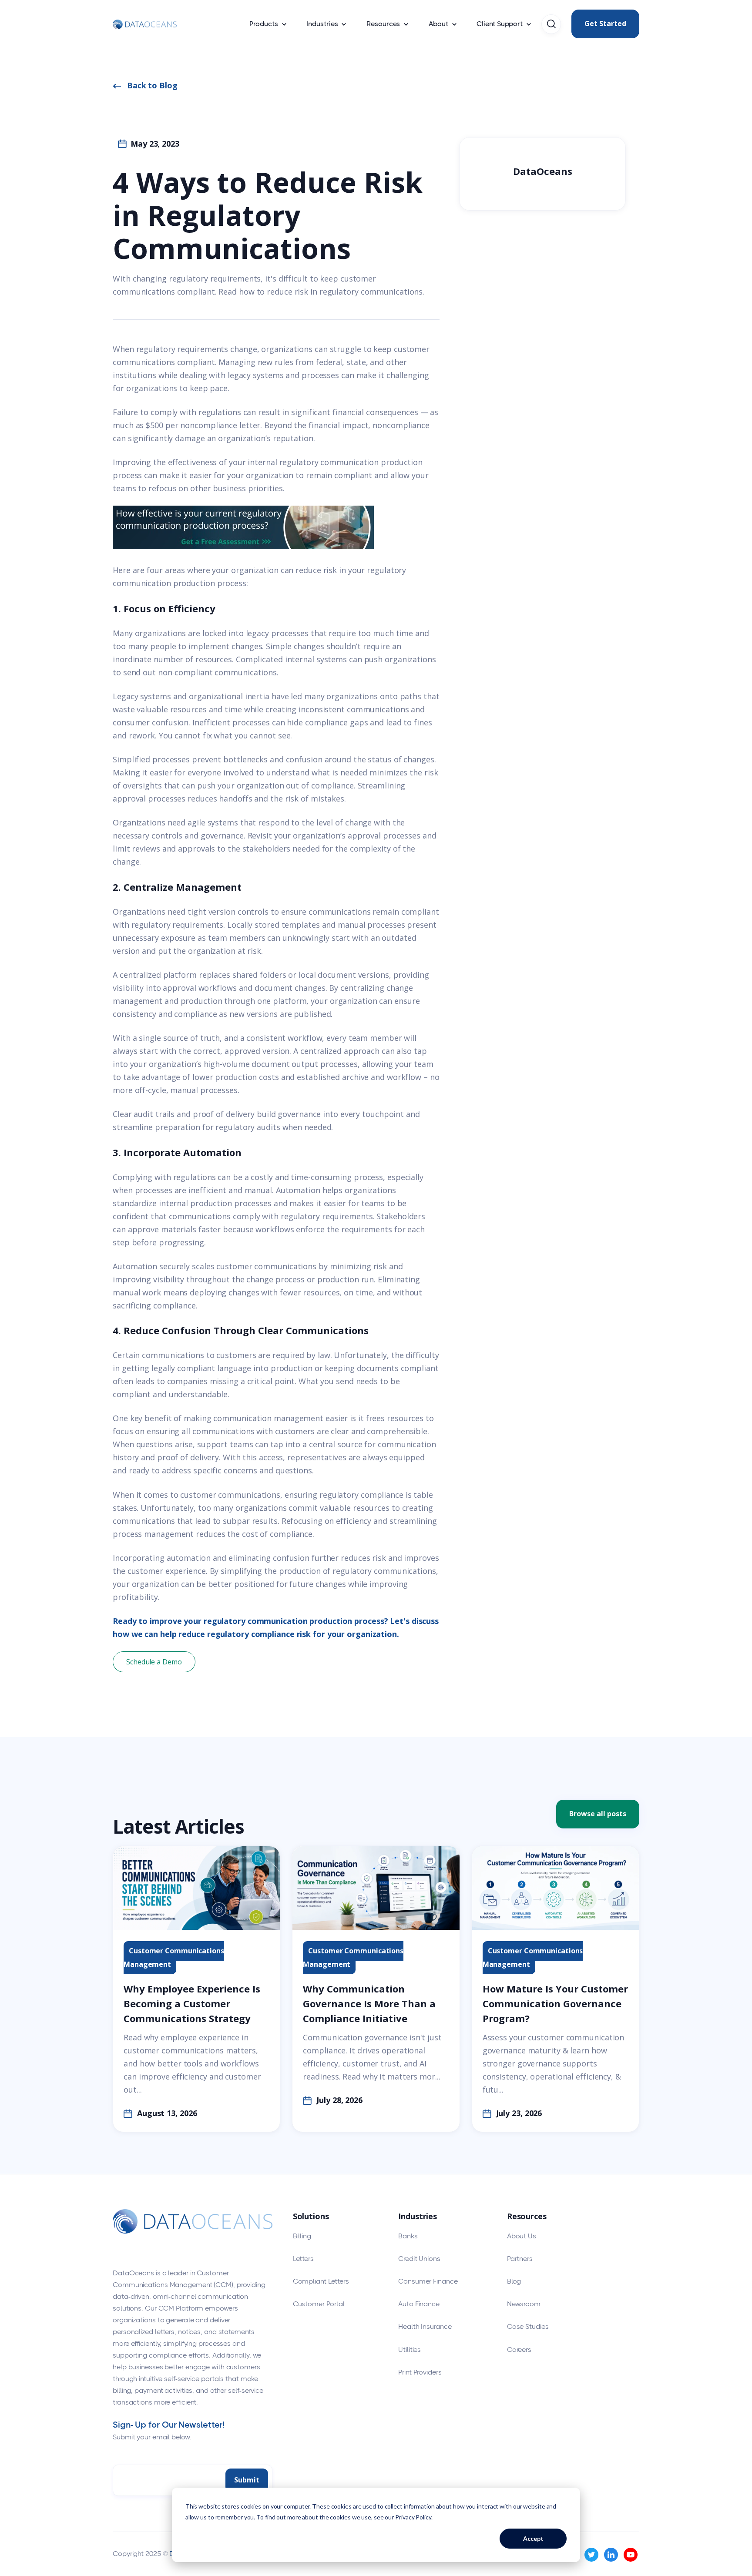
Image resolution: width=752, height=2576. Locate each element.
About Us (522, 2236)
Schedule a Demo (154, 1662)
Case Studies (528, 2326)
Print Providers (420, 2372)
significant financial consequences (355, 412)
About (438, 24)
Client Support (500, 24)
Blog (514, 2281)
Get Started (605, 23)
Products (264, 24)
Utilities (410, 2350)
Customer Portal (319, 2304)
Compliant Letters (321, 2281)
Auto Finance (419, 2304)
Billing (302, 2236)
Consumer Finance (428, 2281)
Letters (303, 2259)
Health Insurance (425, 2326)
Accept (533, 2538)
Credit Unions (419, 2259)
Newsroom (524, 2304)
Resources (383, 24)
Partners (520, 2259)
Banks (408, 2236)
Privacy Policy (413, 2517)
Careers (519, 2350)
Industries (322, 24)
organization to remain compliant (309, 475)
